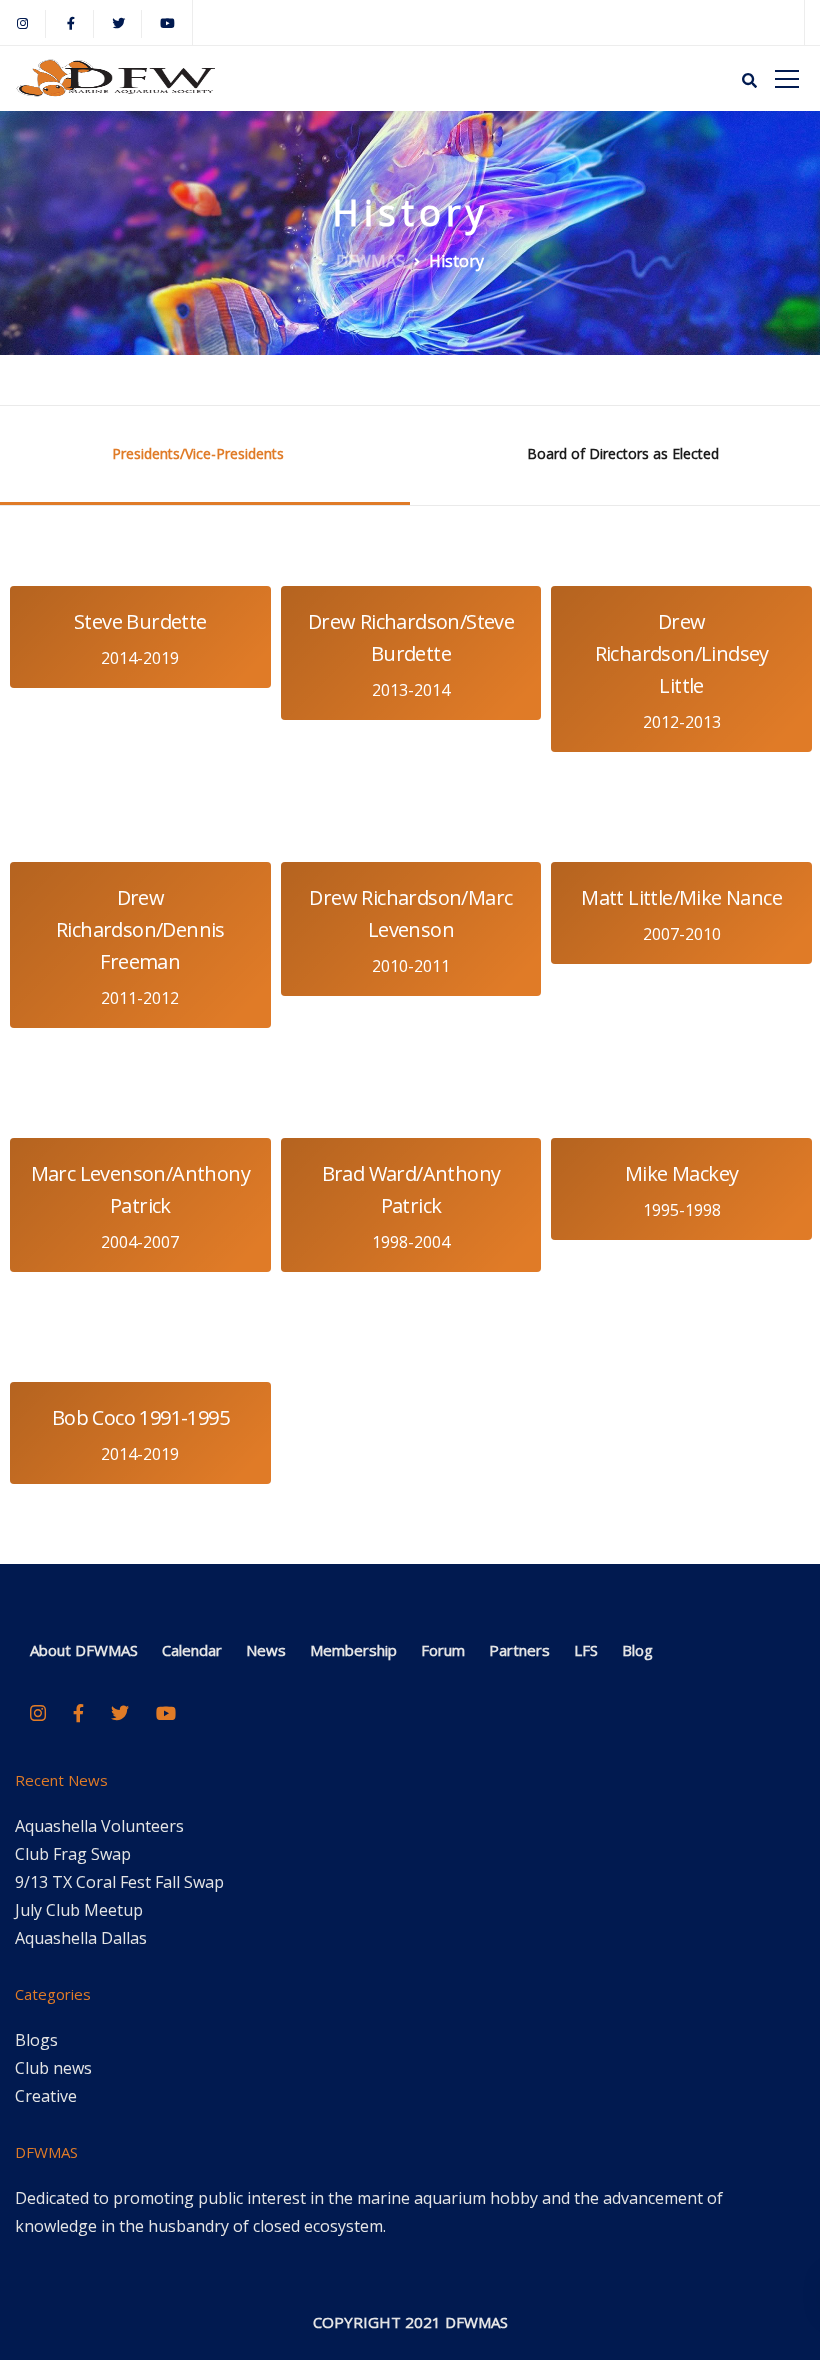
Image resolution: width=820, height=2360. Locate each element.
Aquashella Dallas (81, 1938)
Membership (353, 1650)
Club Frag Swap (73, 1854)
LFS (586, 1650)
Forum (443, 1650)
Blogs (36, 2040)
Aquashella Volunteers (99, 1826)
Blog (637, 1650)
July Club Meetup (79, 1910)
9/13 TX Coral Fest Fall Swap (119, 1882)
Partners (519, 1650)
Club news (53, 2068)
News (266, 1650)
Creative (46, 2096)
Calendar (192, 1650)
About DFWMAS (84, 1650)
